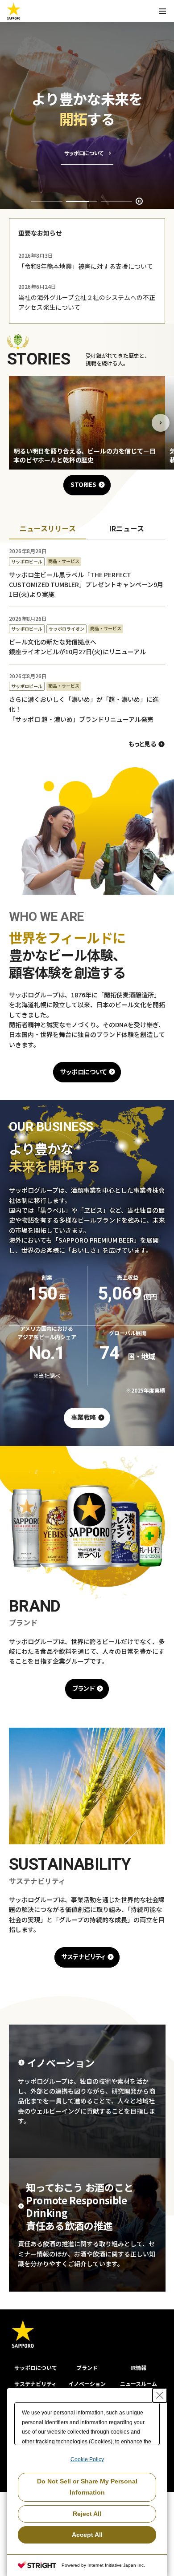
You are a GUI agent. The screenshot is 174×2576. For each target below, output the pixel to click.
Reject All (87, 2514)
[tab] (48, 529)
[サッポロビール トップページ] (14, 11)
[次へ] (161, 423)
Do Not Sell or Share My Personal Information (87, 2487)
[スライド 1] (47, 201)
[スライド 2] (82, 201)
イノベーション (87, 2384)
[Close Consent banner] (160, 2395)
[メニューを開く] (162, 11)
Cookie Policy (87, 2459)
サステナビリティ (35, 2384)
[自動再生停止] (139, 201)
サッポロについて (36, 2367)
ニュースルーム (139, 2384)
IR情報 (138, 2367)
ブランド (87, 2367)
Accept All (87, 2535)
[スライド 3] (116, 201)
